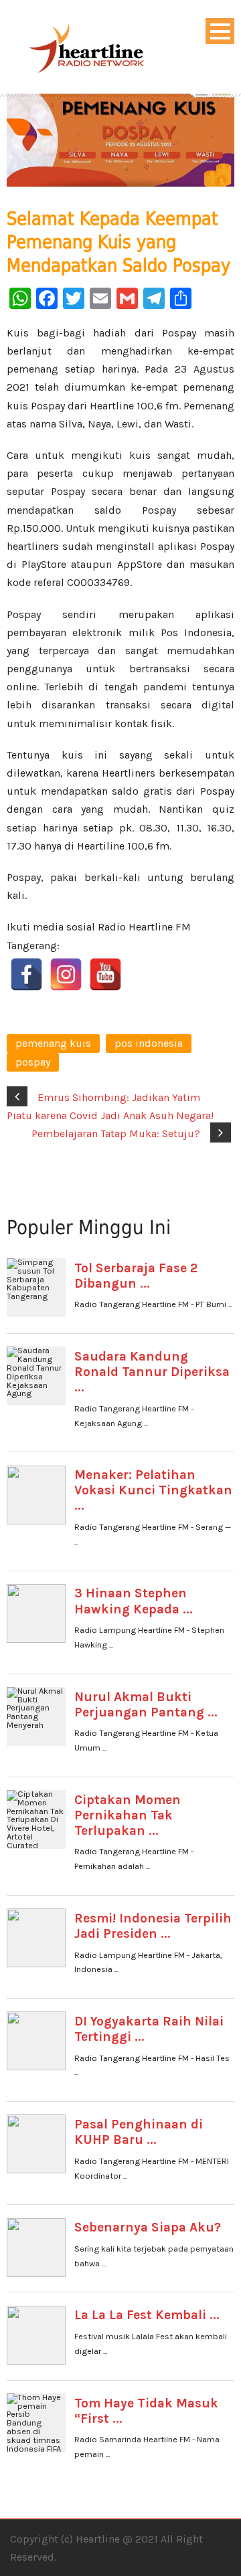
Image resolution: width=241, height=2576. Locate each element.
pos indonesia (149, 1043)
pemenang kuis (53, 1043)
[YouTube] (105, 974)
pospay (33, 1062)
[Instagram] (66, 974)
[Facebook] (26, 974)
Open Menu (220, 31)
